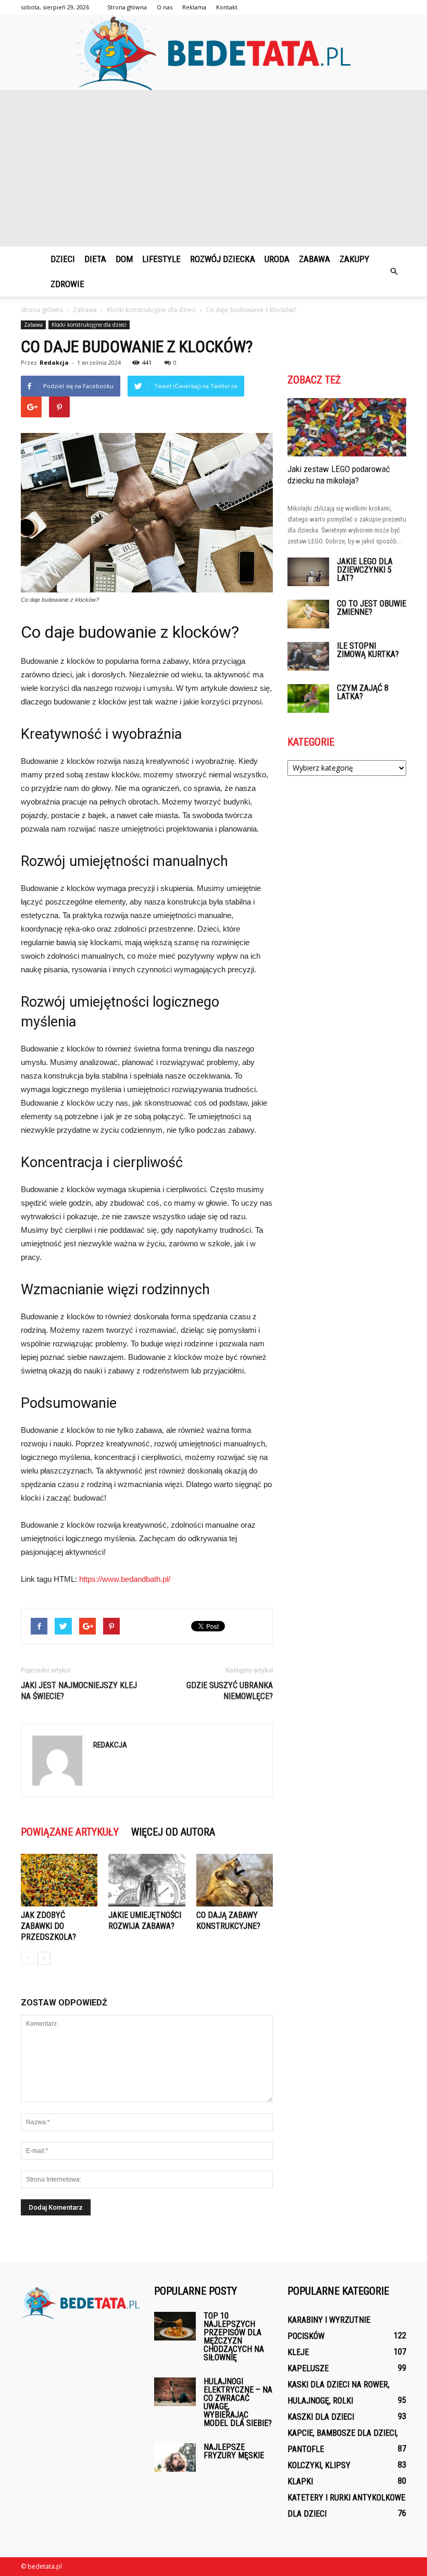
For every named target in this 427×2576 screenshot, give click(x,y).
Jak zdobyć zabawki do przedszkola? (48, 1926)
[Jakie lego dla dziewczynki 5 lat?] (308, 572)
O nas (165, 7)
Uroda (277, 259)
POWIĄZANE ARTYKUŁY (70, 1832)
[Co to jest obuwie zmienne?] (308, 614)
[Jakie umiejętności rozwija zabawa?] (147, 1880)
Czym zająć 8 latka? (363, 692)
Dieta (95, 259)
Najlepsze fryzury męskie (234, 2451)
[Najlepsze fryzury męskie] (175, 2457)
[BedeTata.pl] (213, 52)
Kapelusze (308, 2368)
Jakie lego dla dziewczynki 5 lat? (365, 570)
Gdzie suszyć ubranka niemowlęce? (230, 1691)
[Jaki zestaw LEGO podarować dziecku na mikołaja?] (347, 427)
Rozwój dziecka (223, 259)
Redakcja (54, 362)
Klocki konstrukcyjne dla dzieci (89, 325)
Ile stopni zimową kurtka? (368, 650)
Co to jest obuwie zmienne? (372, 608)
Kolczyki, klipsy (319, 2465)
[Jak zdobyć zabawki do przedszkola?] (59, 1880)
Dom (124, 259)
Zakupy (354, 259)
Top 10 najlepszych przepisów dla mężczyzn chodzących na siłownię (234, 2337)
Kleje (298, 2352)
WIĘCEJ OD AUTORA (173, 1832)
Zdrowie (67, 284)
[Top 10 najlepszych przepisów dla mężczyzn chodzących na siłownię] (175, 2326)
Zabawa (315, 259)
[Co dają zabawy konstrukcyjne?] (235, 1880)
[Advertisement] (213, 168)
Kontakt (227, 7)
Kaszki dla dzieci (321, 2417)
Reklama (194, 7)
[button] (394, 271)
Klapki (300, 2481)
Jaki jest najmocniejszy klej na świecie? (79, 1691)
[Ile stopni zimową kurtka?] (308, 656)
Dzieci (63, 259)
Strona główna (127, 7)
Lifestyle (161, 259)
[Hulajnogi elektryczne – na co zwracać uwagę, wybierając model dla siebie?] (175, 2392)
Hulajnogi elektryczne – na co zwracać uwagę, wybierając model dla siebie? (238, 2402)
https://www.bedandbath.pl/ (125, 1579)
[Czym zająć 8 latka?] (308, 698)
